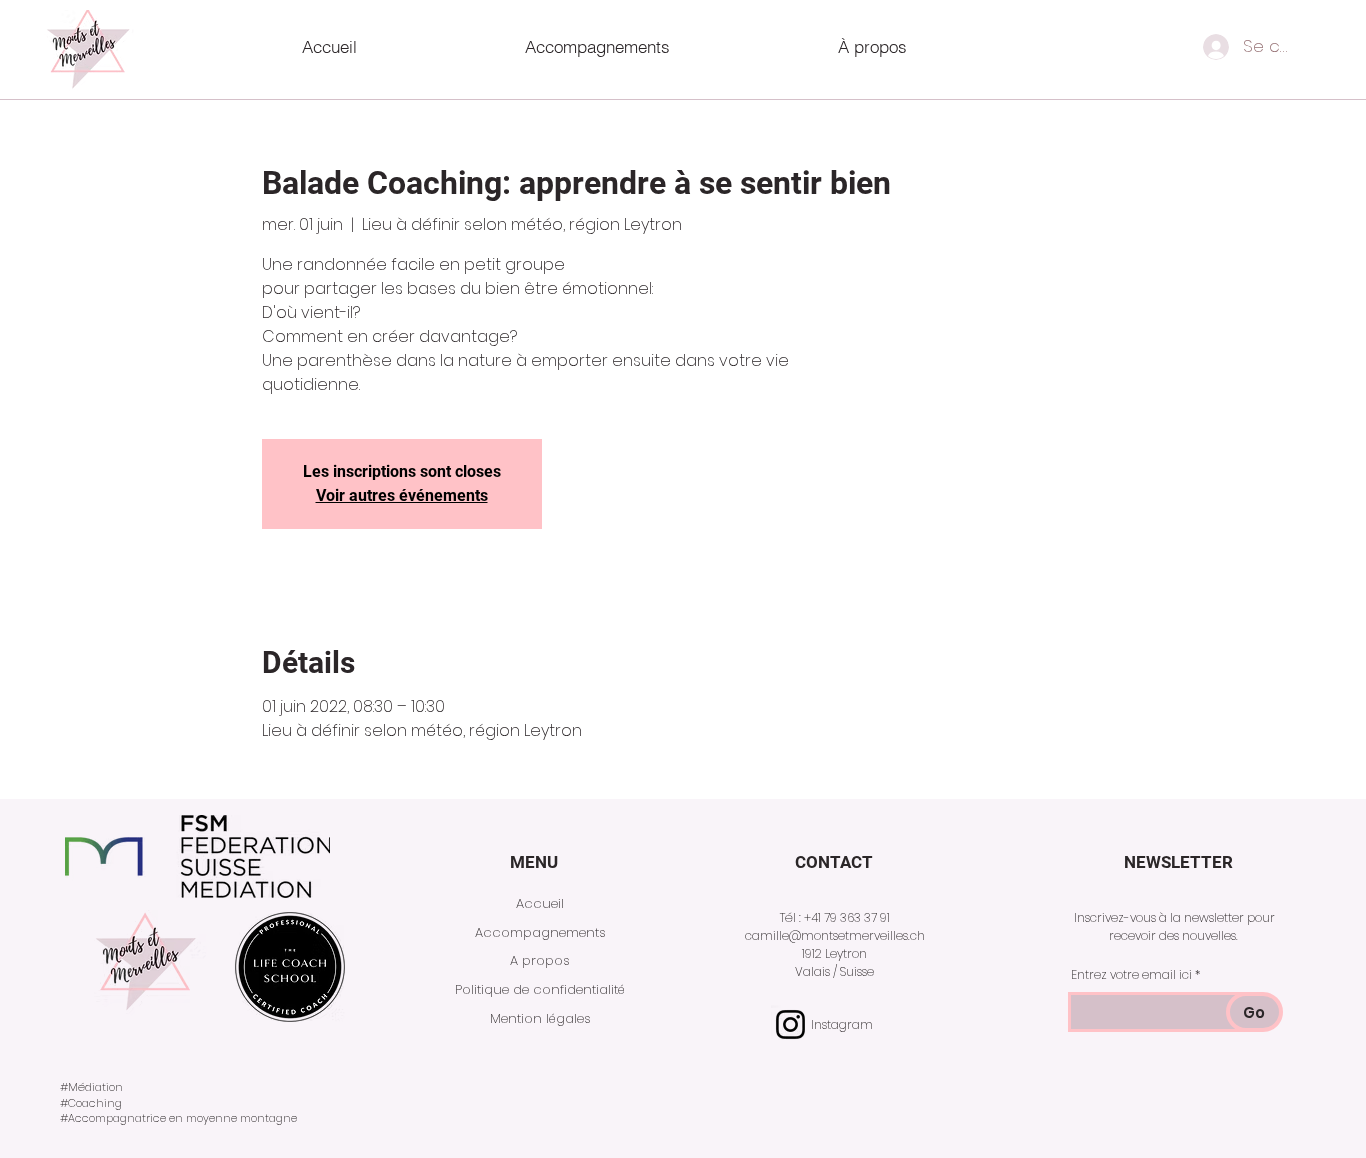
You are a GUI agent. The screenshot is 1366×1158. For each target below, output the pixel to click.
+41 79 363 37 (840, 917)
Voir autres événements (402, 495)
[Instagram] (790, 1024)
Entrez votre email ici (1131, 975)
